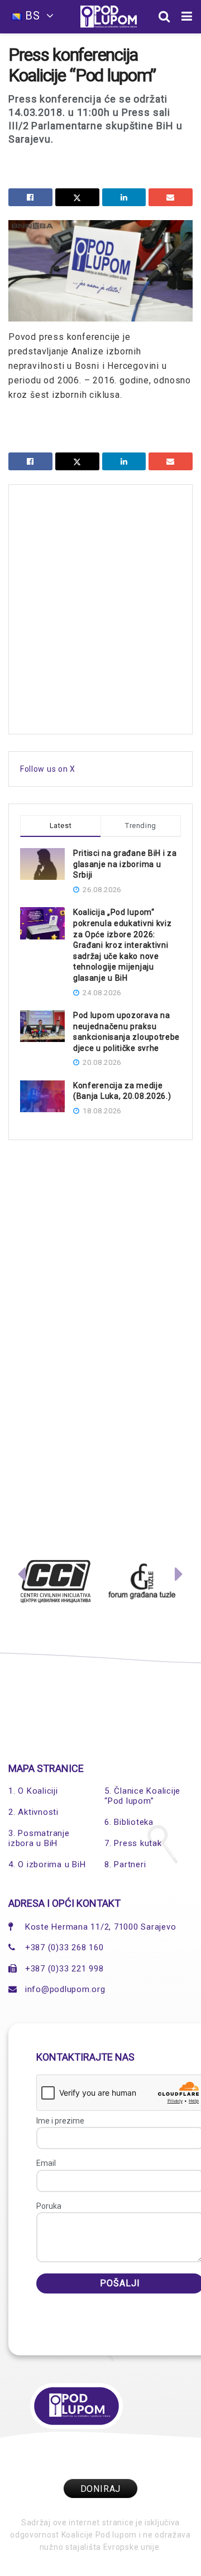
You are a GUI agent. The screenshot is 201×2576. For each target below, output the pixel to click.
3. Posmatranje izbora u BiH (39, 1838)
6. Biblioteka (129, 1822)
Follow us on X (48, 769)
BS (33, 16)
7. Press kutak (133, 1843)
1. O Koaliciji (33, 1791)
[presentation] (22, 1577)
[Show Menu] (187, 17)
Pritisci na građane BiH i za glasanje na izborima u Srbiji (125, 864)
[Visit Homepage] (109, 17)
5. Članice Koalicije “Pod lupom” (142, 1796)
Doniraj (101, 2489)
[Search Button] (164, 17)
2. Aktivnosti (33, 1812)
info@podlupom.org (65, 1989)
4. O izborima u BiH (47, 1864)
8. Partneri (125, 1864)
